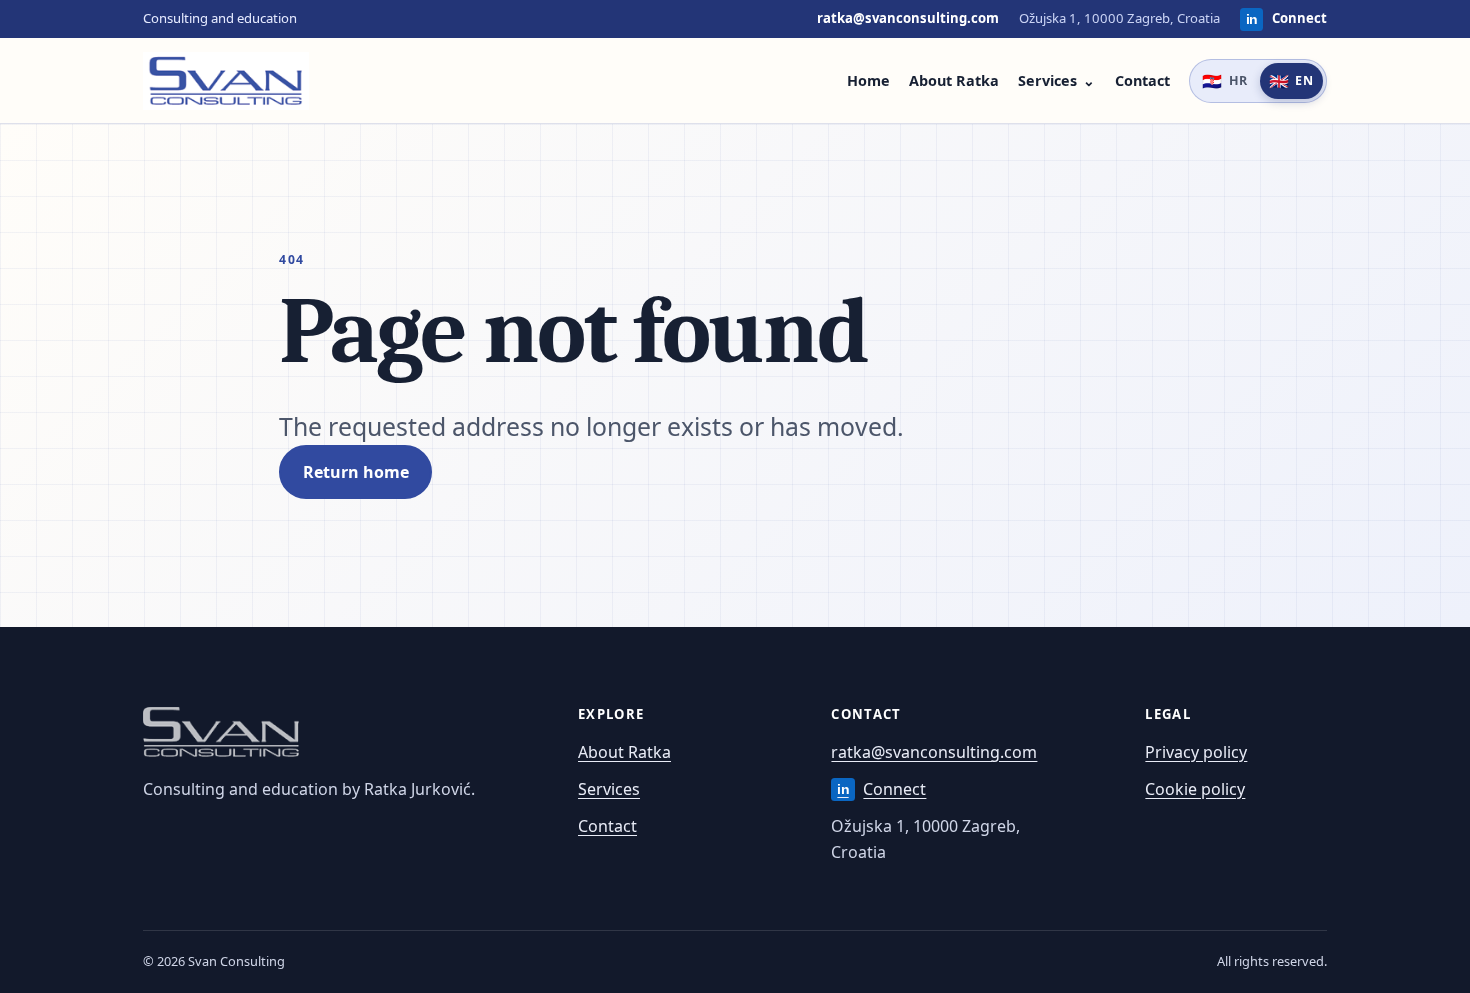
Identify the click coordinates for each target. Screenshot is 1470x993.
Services (1047, 80)
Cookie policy (1195, 789)
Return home (356, 472)
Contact (1142, 80)
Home (868, 80)
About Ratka (954, 80)
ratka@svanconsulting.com (908, 18)
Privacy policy (1196, 752)
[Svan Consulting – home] (226, 81)
